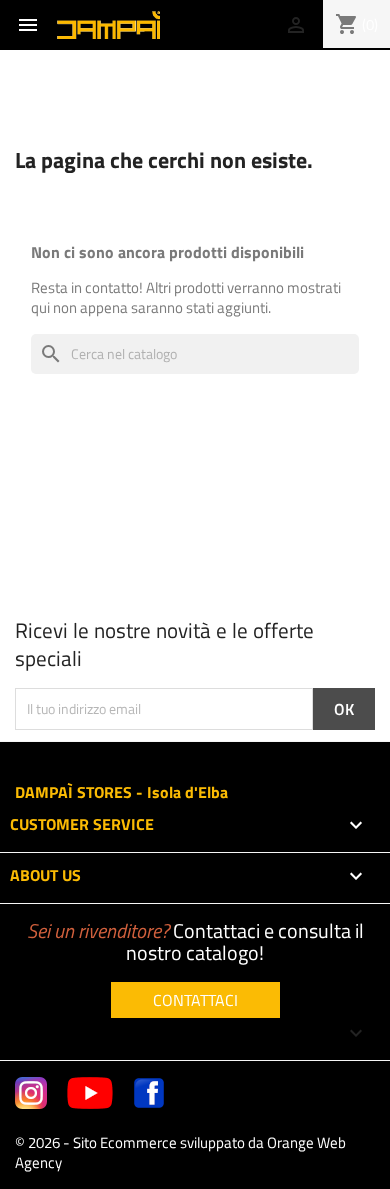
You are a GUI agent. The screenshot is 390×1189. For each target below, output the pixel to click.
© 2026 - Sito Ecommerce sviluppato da (180, 1152)
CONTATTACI (195, 1000)
